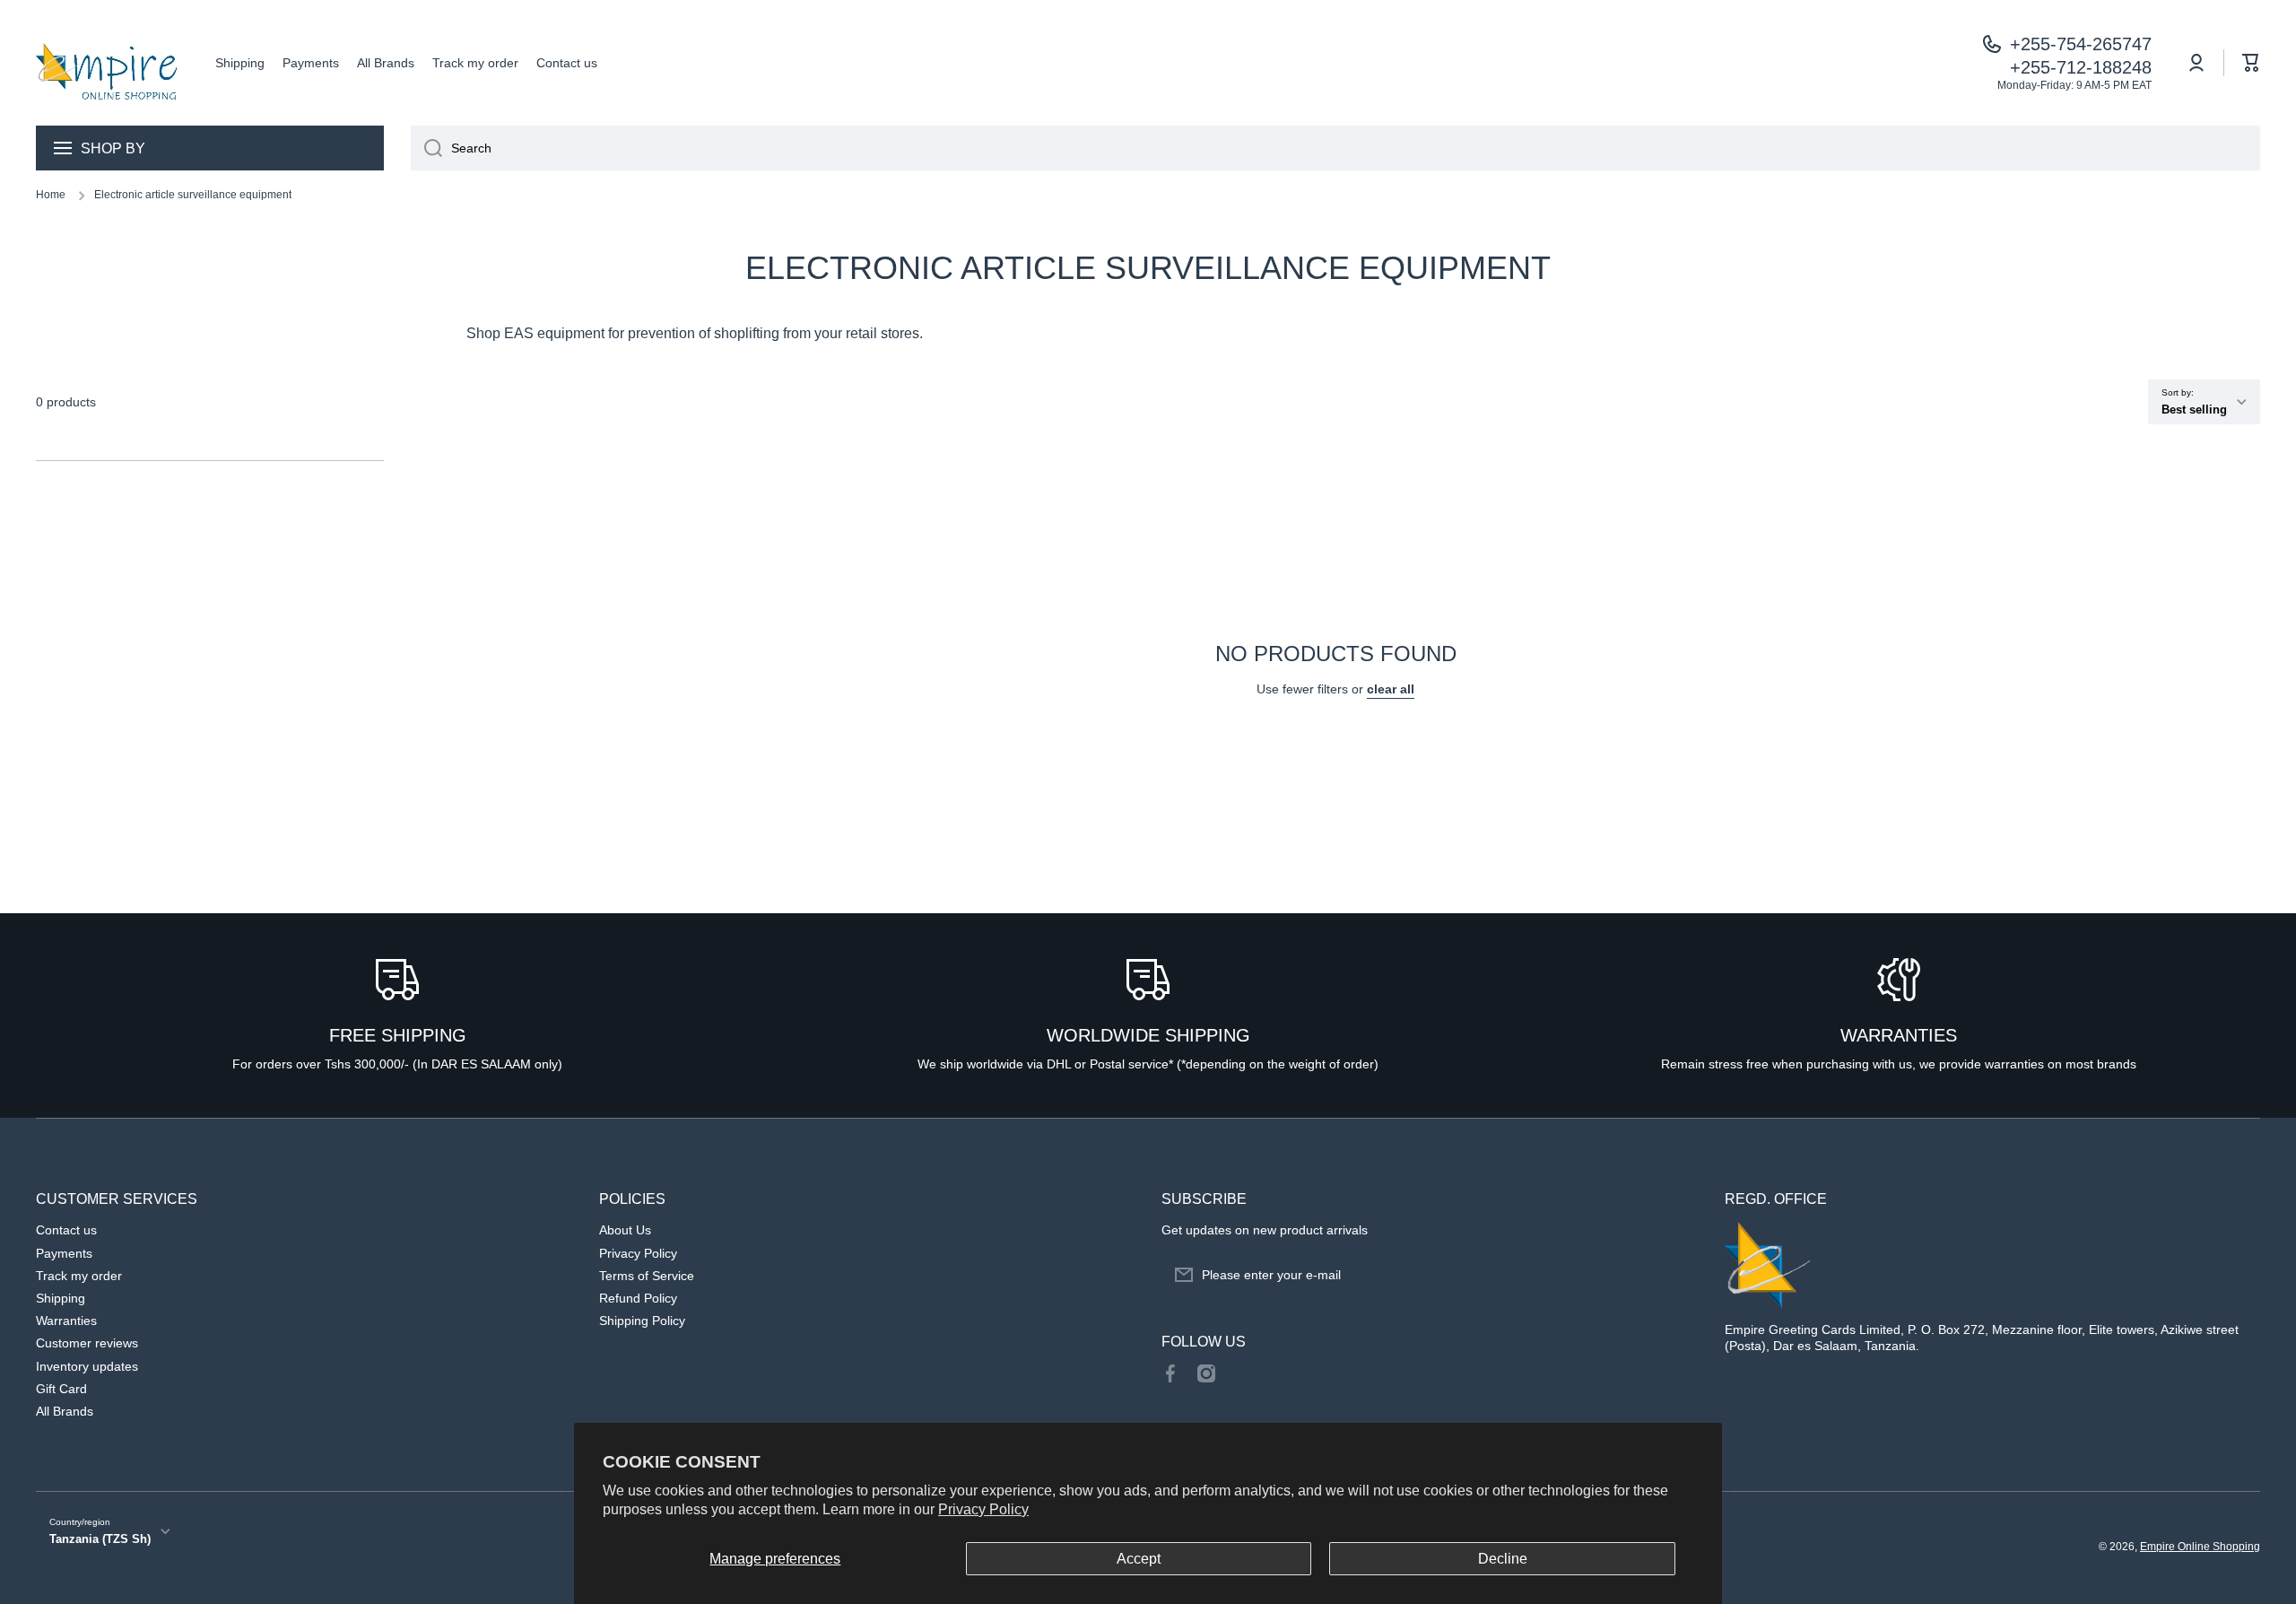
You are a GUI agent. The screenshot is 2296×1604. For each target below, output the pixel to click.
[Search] (426, 148)
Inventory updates (87, 1366)
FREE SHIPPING (398, 1035)
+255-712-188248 (2081, 67)
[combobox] (1335, 148)
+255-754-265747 (2081, 44)
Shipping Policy (642, 1321)
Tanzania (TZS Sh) (100, 1539)
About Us (625, 1230)
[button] (2251, 63)
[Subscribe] (1675, 1275)
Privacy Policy (983, 1509)
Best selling (2194, 410)
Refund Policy (638, 1298)
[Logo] (108, 63)
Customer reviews (87, 1343)
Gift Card (61, 1389)
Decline (1503, 1559)
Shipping (61, 1298)
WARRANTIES (1899, 1035)
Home (51, 195)
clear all (1391, 689)
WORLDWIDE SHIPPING (1148, 1035)
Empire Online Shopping (2200, 1547)
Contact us (66, 1230)
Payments (64, 1253)
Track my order (79, 1276)
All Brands (65, 1411)
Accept (1139, 1559)
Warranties (66, 1321)
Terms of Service (647, 1276)
